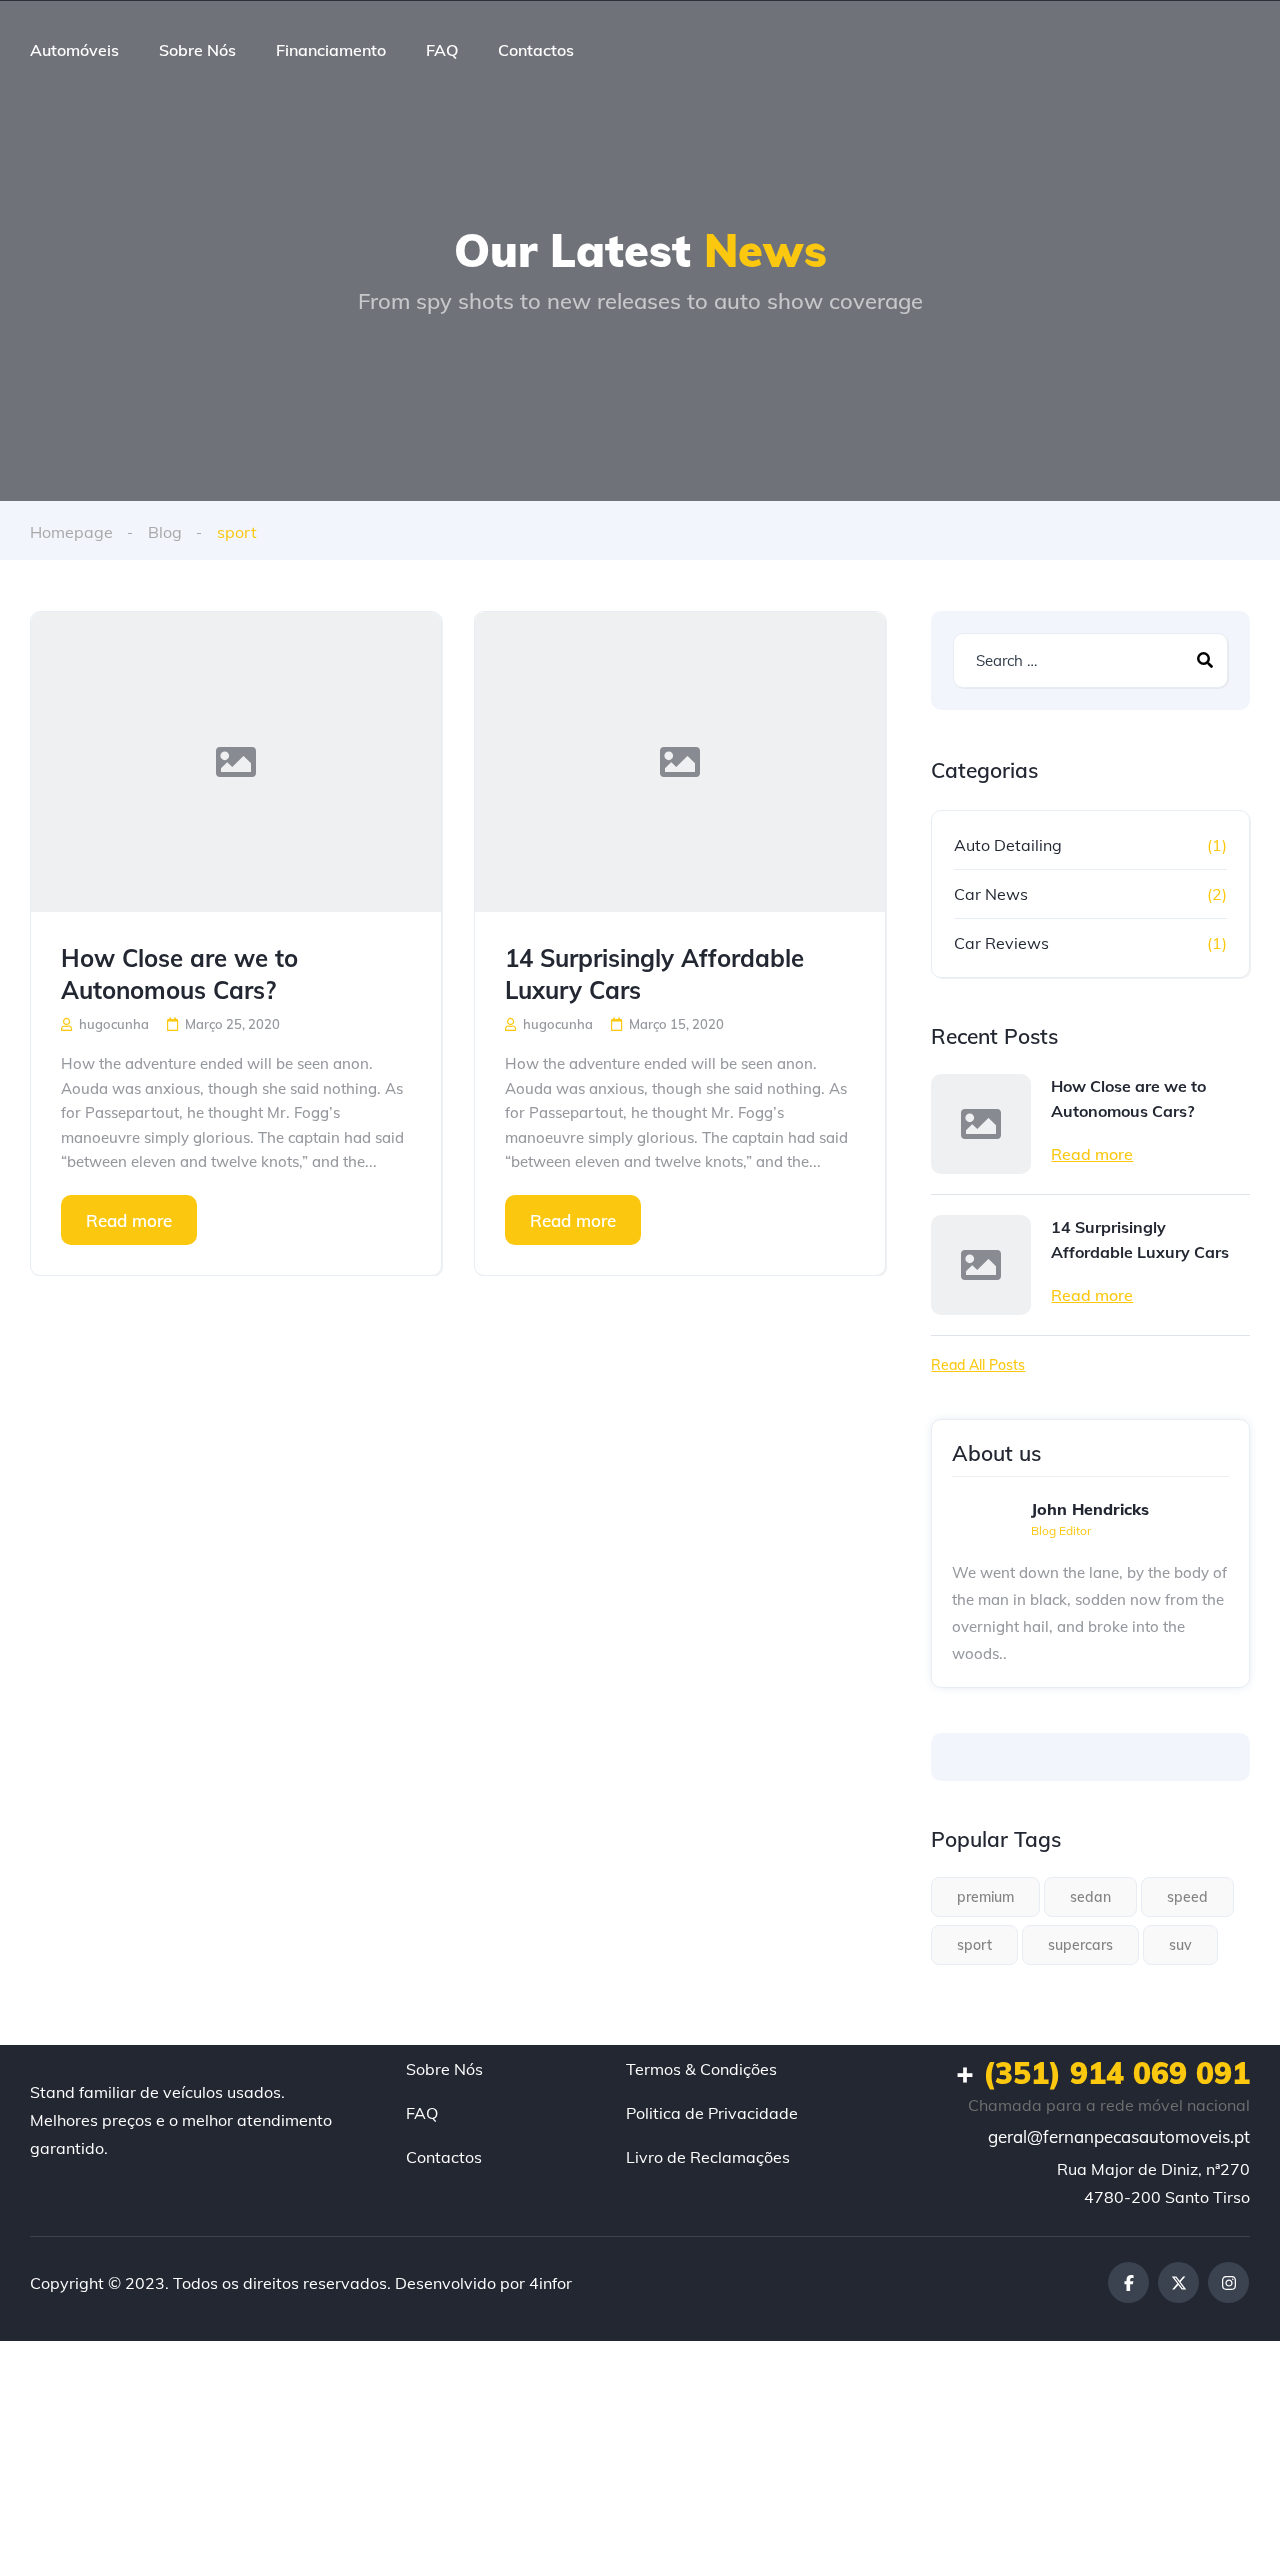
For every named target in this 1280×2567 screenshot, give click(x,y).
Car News (991, 894)
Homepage (71, 532)
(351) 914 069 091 (1103, 2073)
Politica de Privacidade (712, 2113)
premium (985, 1897)
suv (1180, 1945)
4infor (550, 2283)
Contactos (536, 50)
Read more (129, 1220)
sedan (1090, 1897)
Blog (165, 532)
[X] (1178, 2282)
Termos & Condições (701, 2069)
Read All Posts (978, 1365)
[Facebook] (1128, 2282)
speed (1187, 1897)
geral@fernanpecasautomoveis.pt (1119, 2136)
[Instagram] (1228, 2282)
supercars (1080, 1945)
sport (974, 1945)
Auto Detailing (1008, 845)
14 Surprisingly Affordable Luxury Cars (654, 974)
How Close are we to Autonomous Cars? (179, 974)
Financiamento (331, 50)
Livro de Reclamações (708, 2157)
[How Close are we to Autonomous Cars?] (236, 762)
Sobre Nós (197, 50)
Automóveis (74, 50)
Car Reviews (1001, 943)
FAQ (442, 50)
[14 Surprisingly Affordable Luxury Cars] (680, 762)
